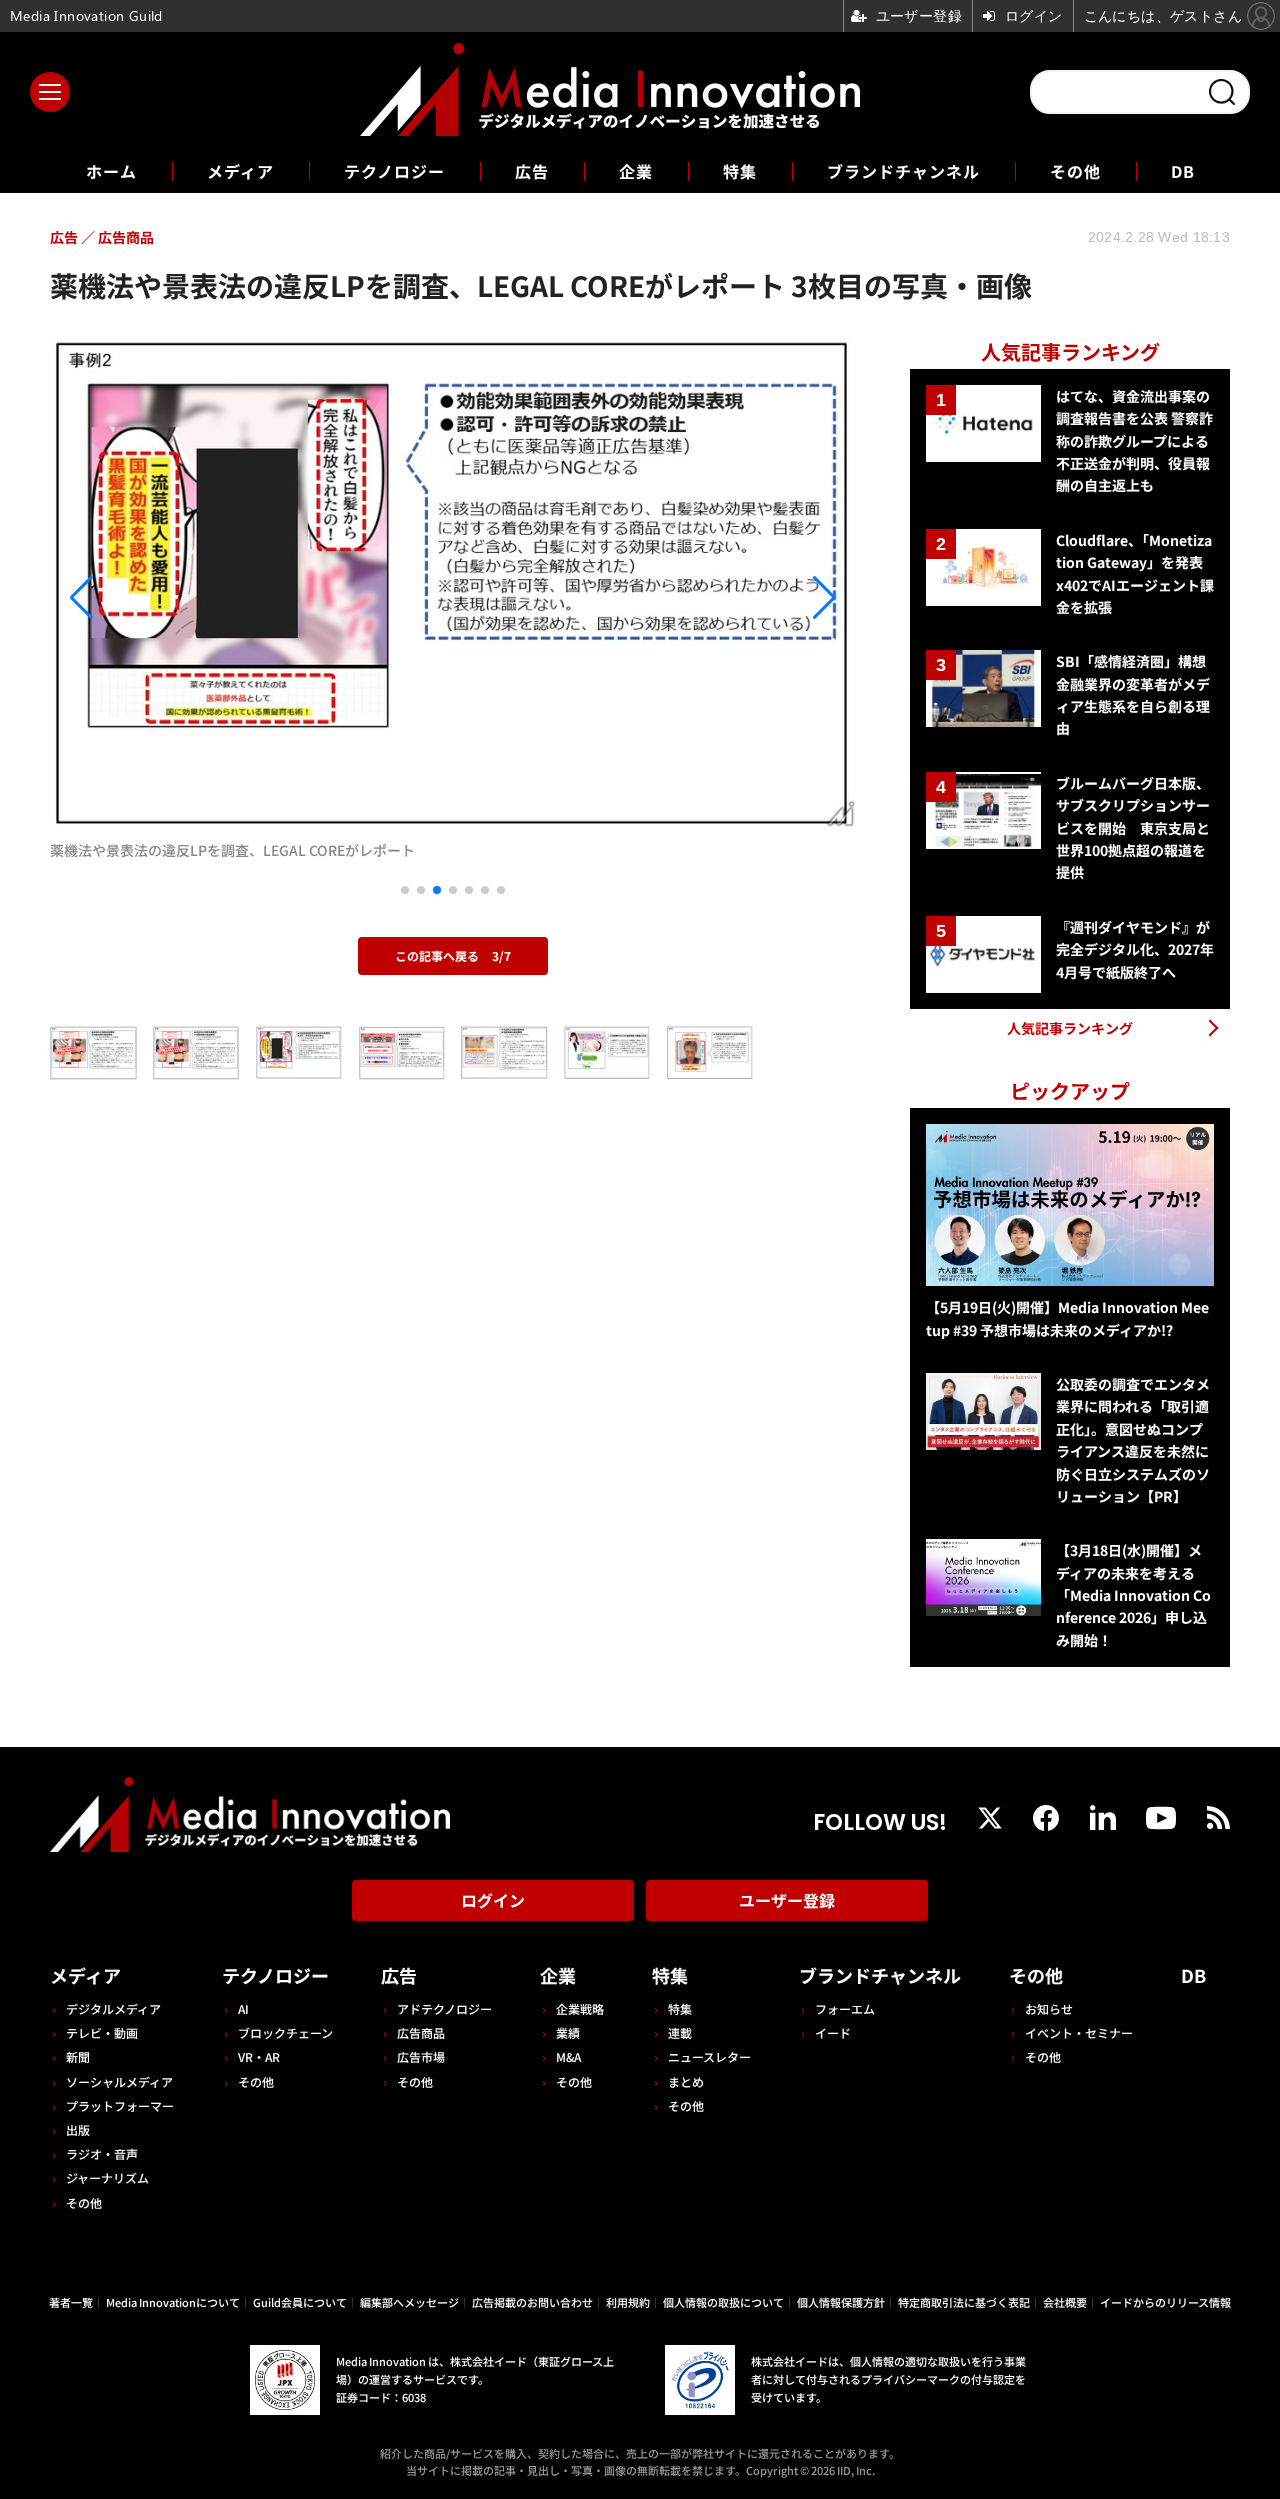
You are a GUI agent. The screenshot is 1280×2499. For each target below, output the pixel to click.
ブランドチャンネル (903, 171)
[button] (171, 598)
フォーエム (845, 2008)
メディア (240, 171)
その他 (1075, 171)
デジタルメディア (113, 2008)
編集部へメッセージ (409, 2302)
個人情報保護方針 (841, 2302)
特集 (740, 171)
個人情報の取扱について (723, 2302)
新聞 (78, 2056)
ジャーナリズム (107, 2177)
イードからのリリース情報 (1165, 2302)
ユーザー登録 (787, 1900)
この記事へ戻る (453, 955)
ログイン (493, 1900)
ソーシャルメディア (119, 2081)
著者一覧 (71, 2302)
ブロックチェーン (285, 2032)
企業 (636, 171)
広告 (532, 171)
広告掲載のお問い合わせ (532, 2302)
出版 (78, 2129)
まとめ (686, 2081)
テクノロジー (394, 171)
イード (833, 2032)
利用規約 (628, 2302)
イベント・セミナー (1079, 2032)
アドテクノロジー (444, 2008)
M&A (568, 2056)
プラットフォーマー (120, 2105)
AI (243, 2008)
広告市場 (421, 2056)
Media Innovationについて (173, 2302)
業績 (568, 2032)
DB (1183, 171)
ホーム (111, 171)
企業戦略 (580, 2008)
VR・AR (259, 2056)
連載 (680, 2032)
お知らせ (1049, 2008)
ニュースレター (709, 2056)
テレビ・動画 (102, 2032)
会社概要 (1065, 2302)
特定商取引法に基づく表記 (964, 2302)
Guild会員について (300, 2302)
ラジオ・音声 (102, 2153)
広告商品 (421, 2032)
